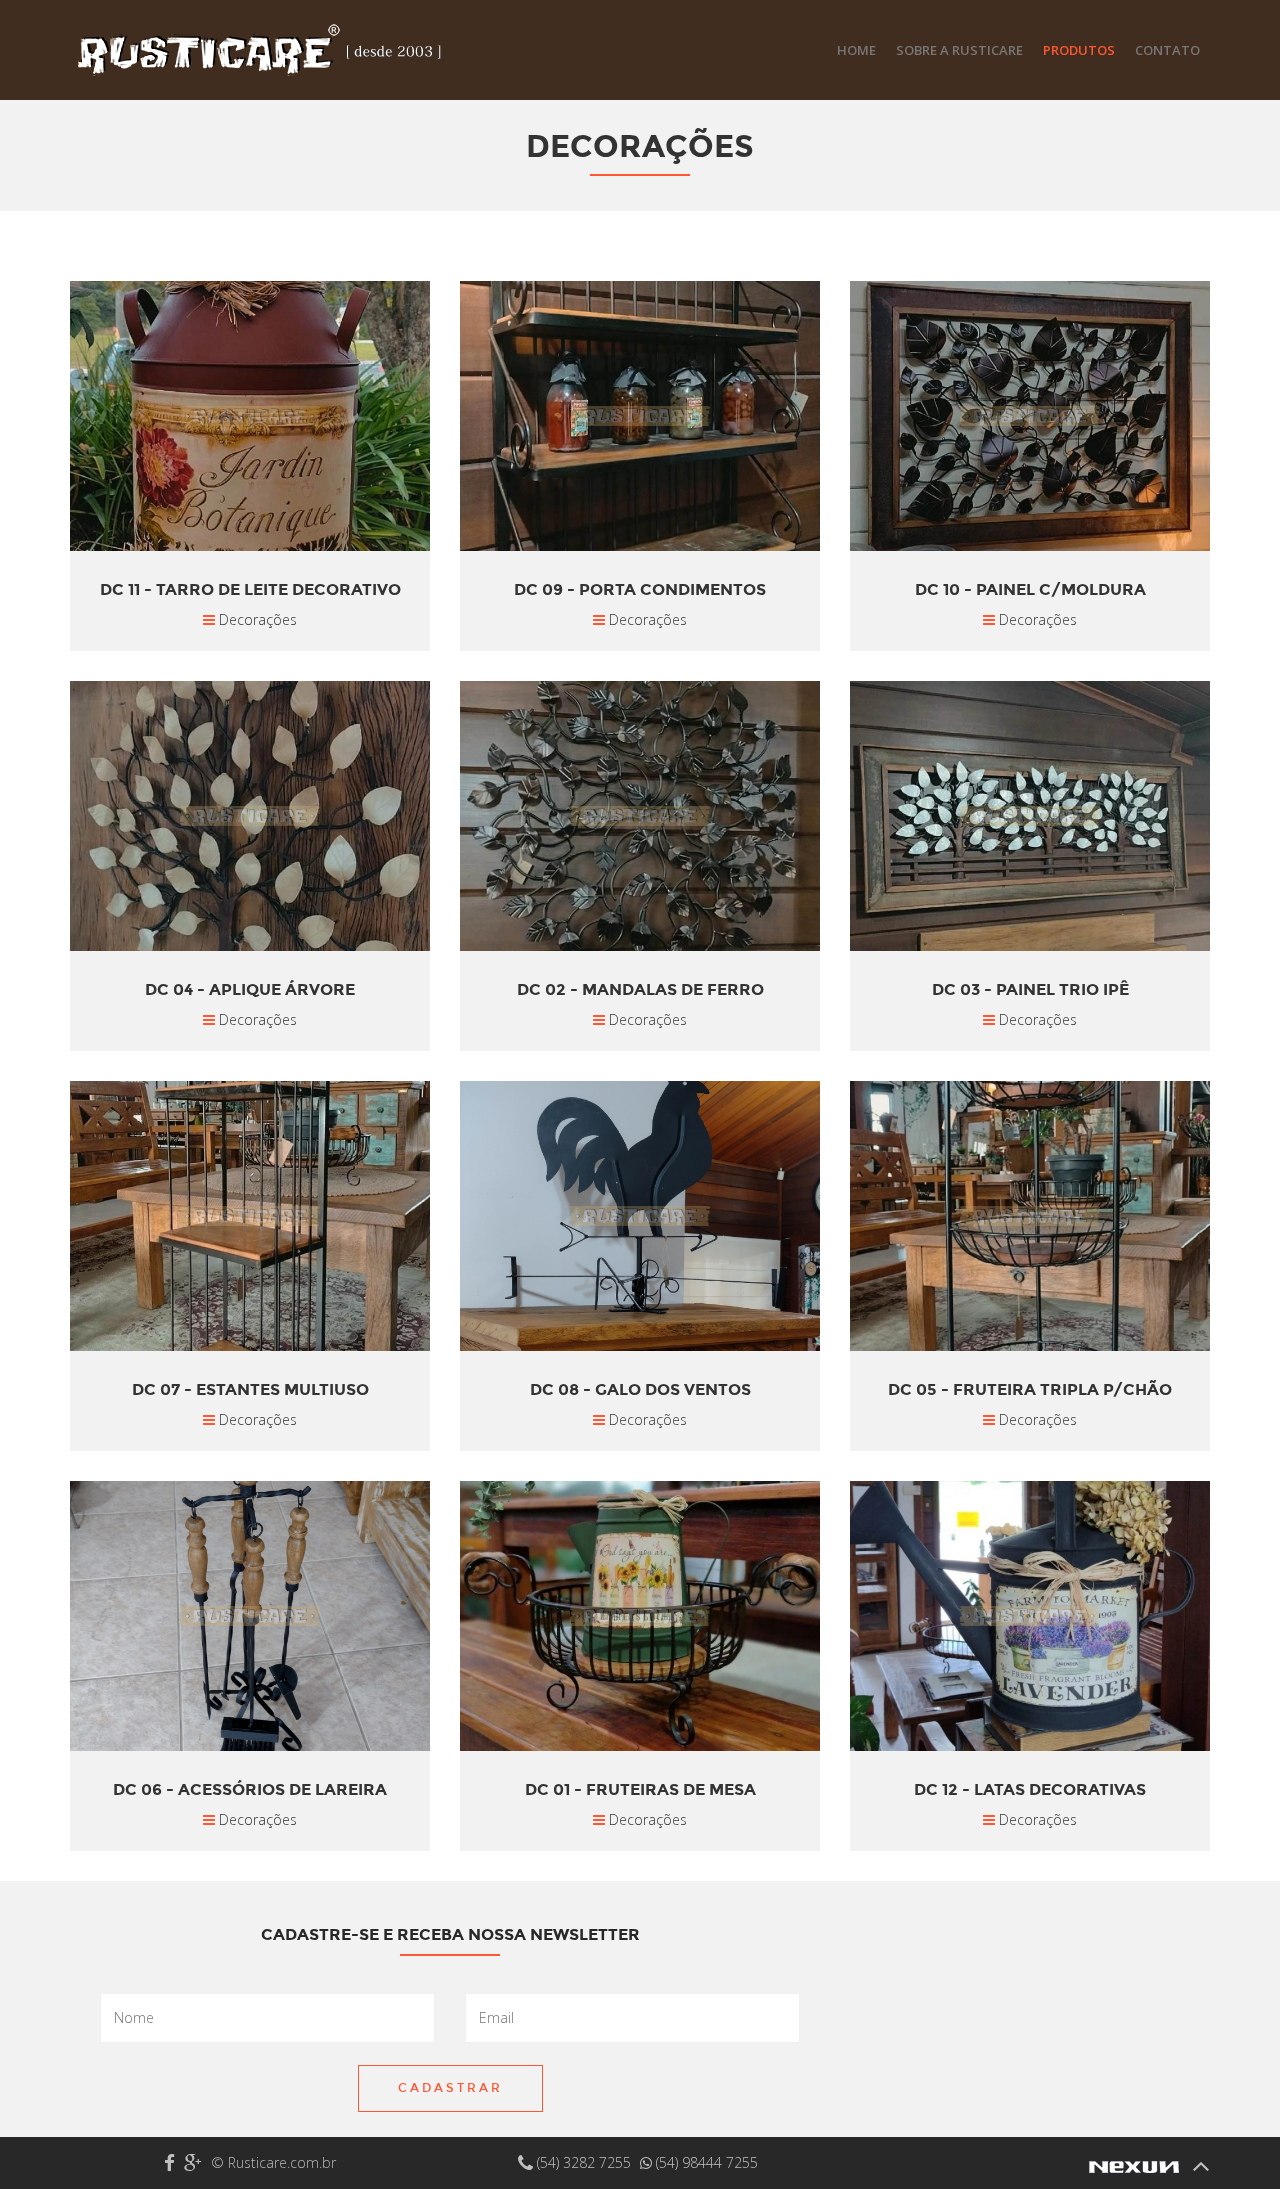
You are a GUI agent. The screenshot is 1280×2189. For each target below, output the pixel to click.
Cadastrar (450, 2088)
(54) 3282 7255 (584, 2162)
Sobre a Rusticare (959, 50)
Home (856, 50)
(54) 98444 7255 (705, 2162)
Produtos (1079, 50)
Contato (1167, 50)
